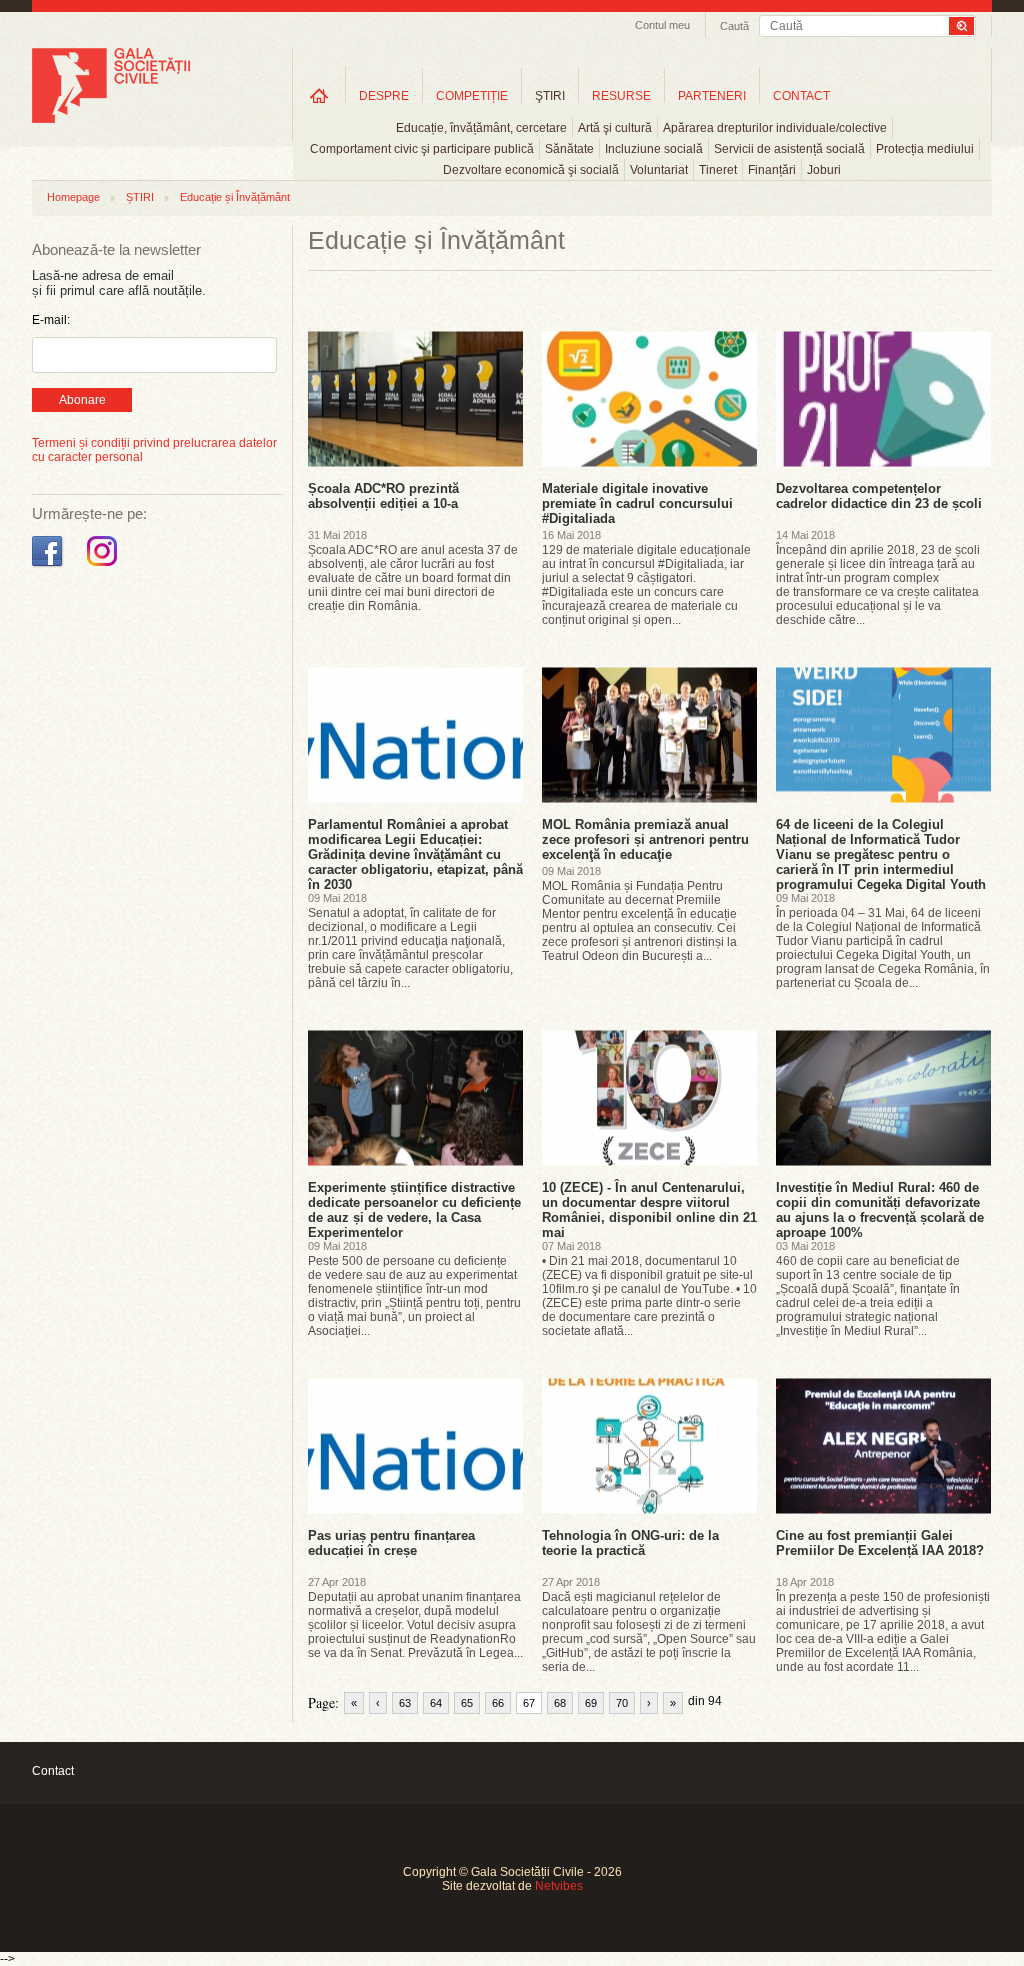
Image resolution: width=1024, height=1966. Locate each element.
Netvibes (559, 1886)
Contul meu (662, 25)
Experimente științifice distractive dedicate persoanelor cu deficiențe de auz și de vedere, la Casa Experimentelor (414, 1210)
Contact (53, 1771)
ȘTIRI (140, 197)
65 (467, 1703)
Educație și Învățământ (235, 197)
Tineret (718, 170)
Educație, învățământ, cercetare (481, 128)
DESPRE (384, 96)
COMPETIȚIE (472, 96)
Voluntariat (659, 170)
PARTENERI (712, 96)
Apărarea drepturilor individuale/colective (775, 128)
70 (622, 1703)
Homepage (73, 197)
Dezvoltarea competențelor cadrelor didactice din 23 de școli (879, 496)
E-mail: (51, 320)
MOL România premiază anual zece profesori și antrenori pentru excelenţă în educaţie (645, 839)
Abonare (82, 400)
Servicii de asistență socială (789, 149)
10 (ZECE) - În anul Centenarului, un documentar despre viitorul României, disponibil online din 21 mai (649, 1210)
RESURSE (621, 96)
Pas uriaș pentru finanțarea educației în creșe (391, 1543)
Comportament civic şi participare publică (422, 149)
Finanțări (772, 170)
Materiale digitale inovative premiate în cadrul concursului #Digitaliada (637, 503)
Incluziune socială (654, 149)
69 (591, 1703)
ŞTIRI (550, 96)
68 (560, 1703)
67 (529, 1703)
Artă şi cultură (615, 128)
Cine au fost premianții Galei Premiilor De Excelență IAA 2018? (880, 1543)
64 (436, 1703)
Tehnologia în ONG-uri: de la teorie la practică (630, 1543)
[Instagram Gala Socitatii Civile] (104, 567)
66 (498, 1703)
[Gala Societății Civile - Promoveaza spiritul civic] (111, 119)
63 (405, 1703)
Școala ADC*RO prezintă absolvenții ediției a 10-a (383, 496)
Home (319, 95)
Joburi (824, 170)
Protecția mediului (925, 149)
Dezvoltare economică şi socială (531, 170)
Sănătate (569, 149)
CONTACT (801, 96)
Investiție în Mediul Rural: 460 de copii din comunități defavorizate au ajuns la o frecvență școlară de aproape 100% (880, 1210)
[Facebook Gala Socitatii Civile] (49, 567)
